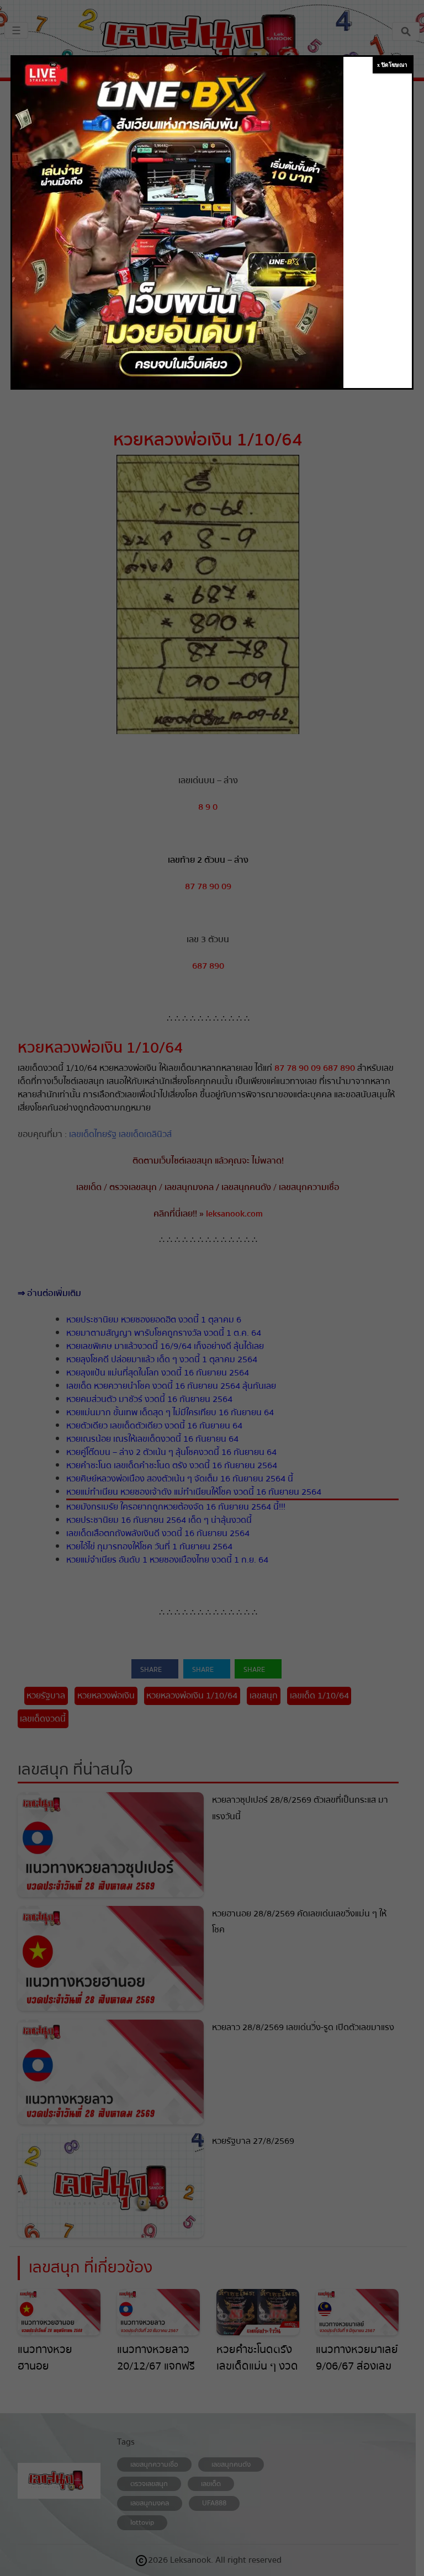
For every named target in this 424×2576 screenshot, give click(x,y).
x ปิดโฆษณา (392, 65)
